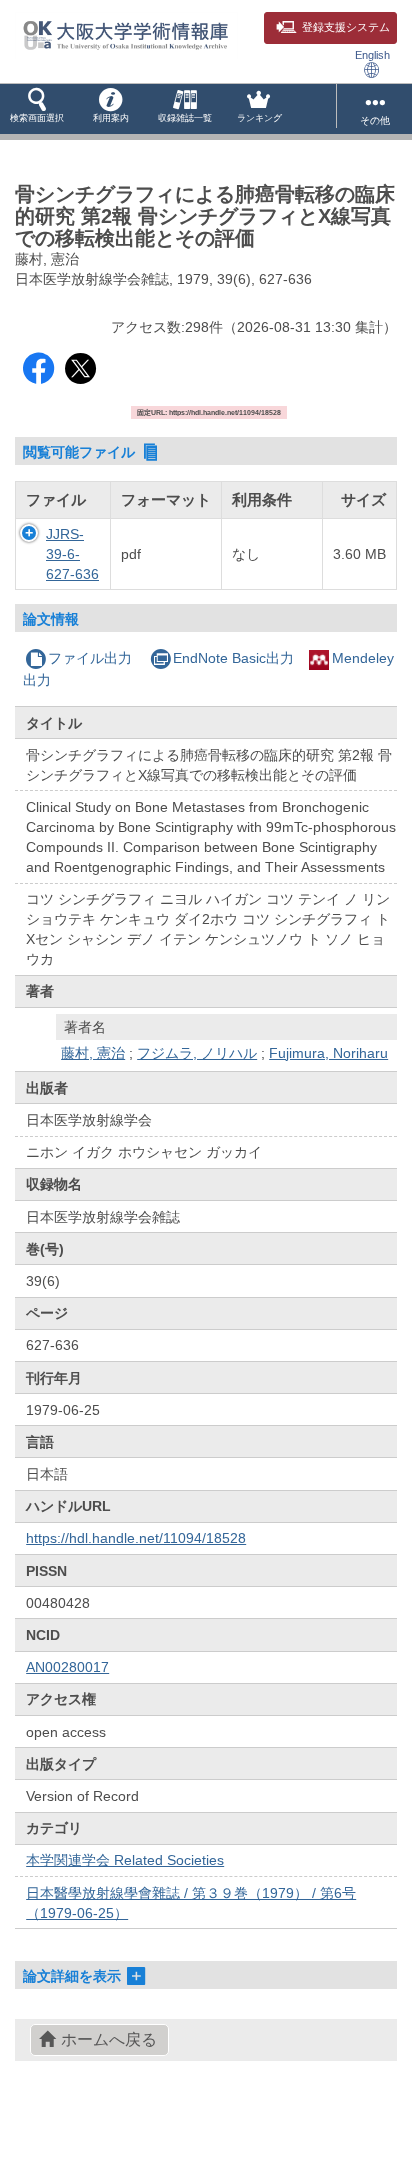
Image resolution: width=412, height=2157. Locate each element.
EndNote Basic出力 (233, 658)
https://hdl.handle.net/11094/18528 (136, 1538)
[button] (37, 109)
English (372, 55)
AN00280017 (67, 1667)
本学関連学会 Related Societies (125, 1860)
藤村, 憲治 (93, 1053)
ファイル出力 (90, 658)
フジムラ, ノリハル (197, 1053)
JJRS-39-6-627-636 (72, 554)
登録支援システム (346, 27)
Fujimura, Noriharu (328, 1053)
